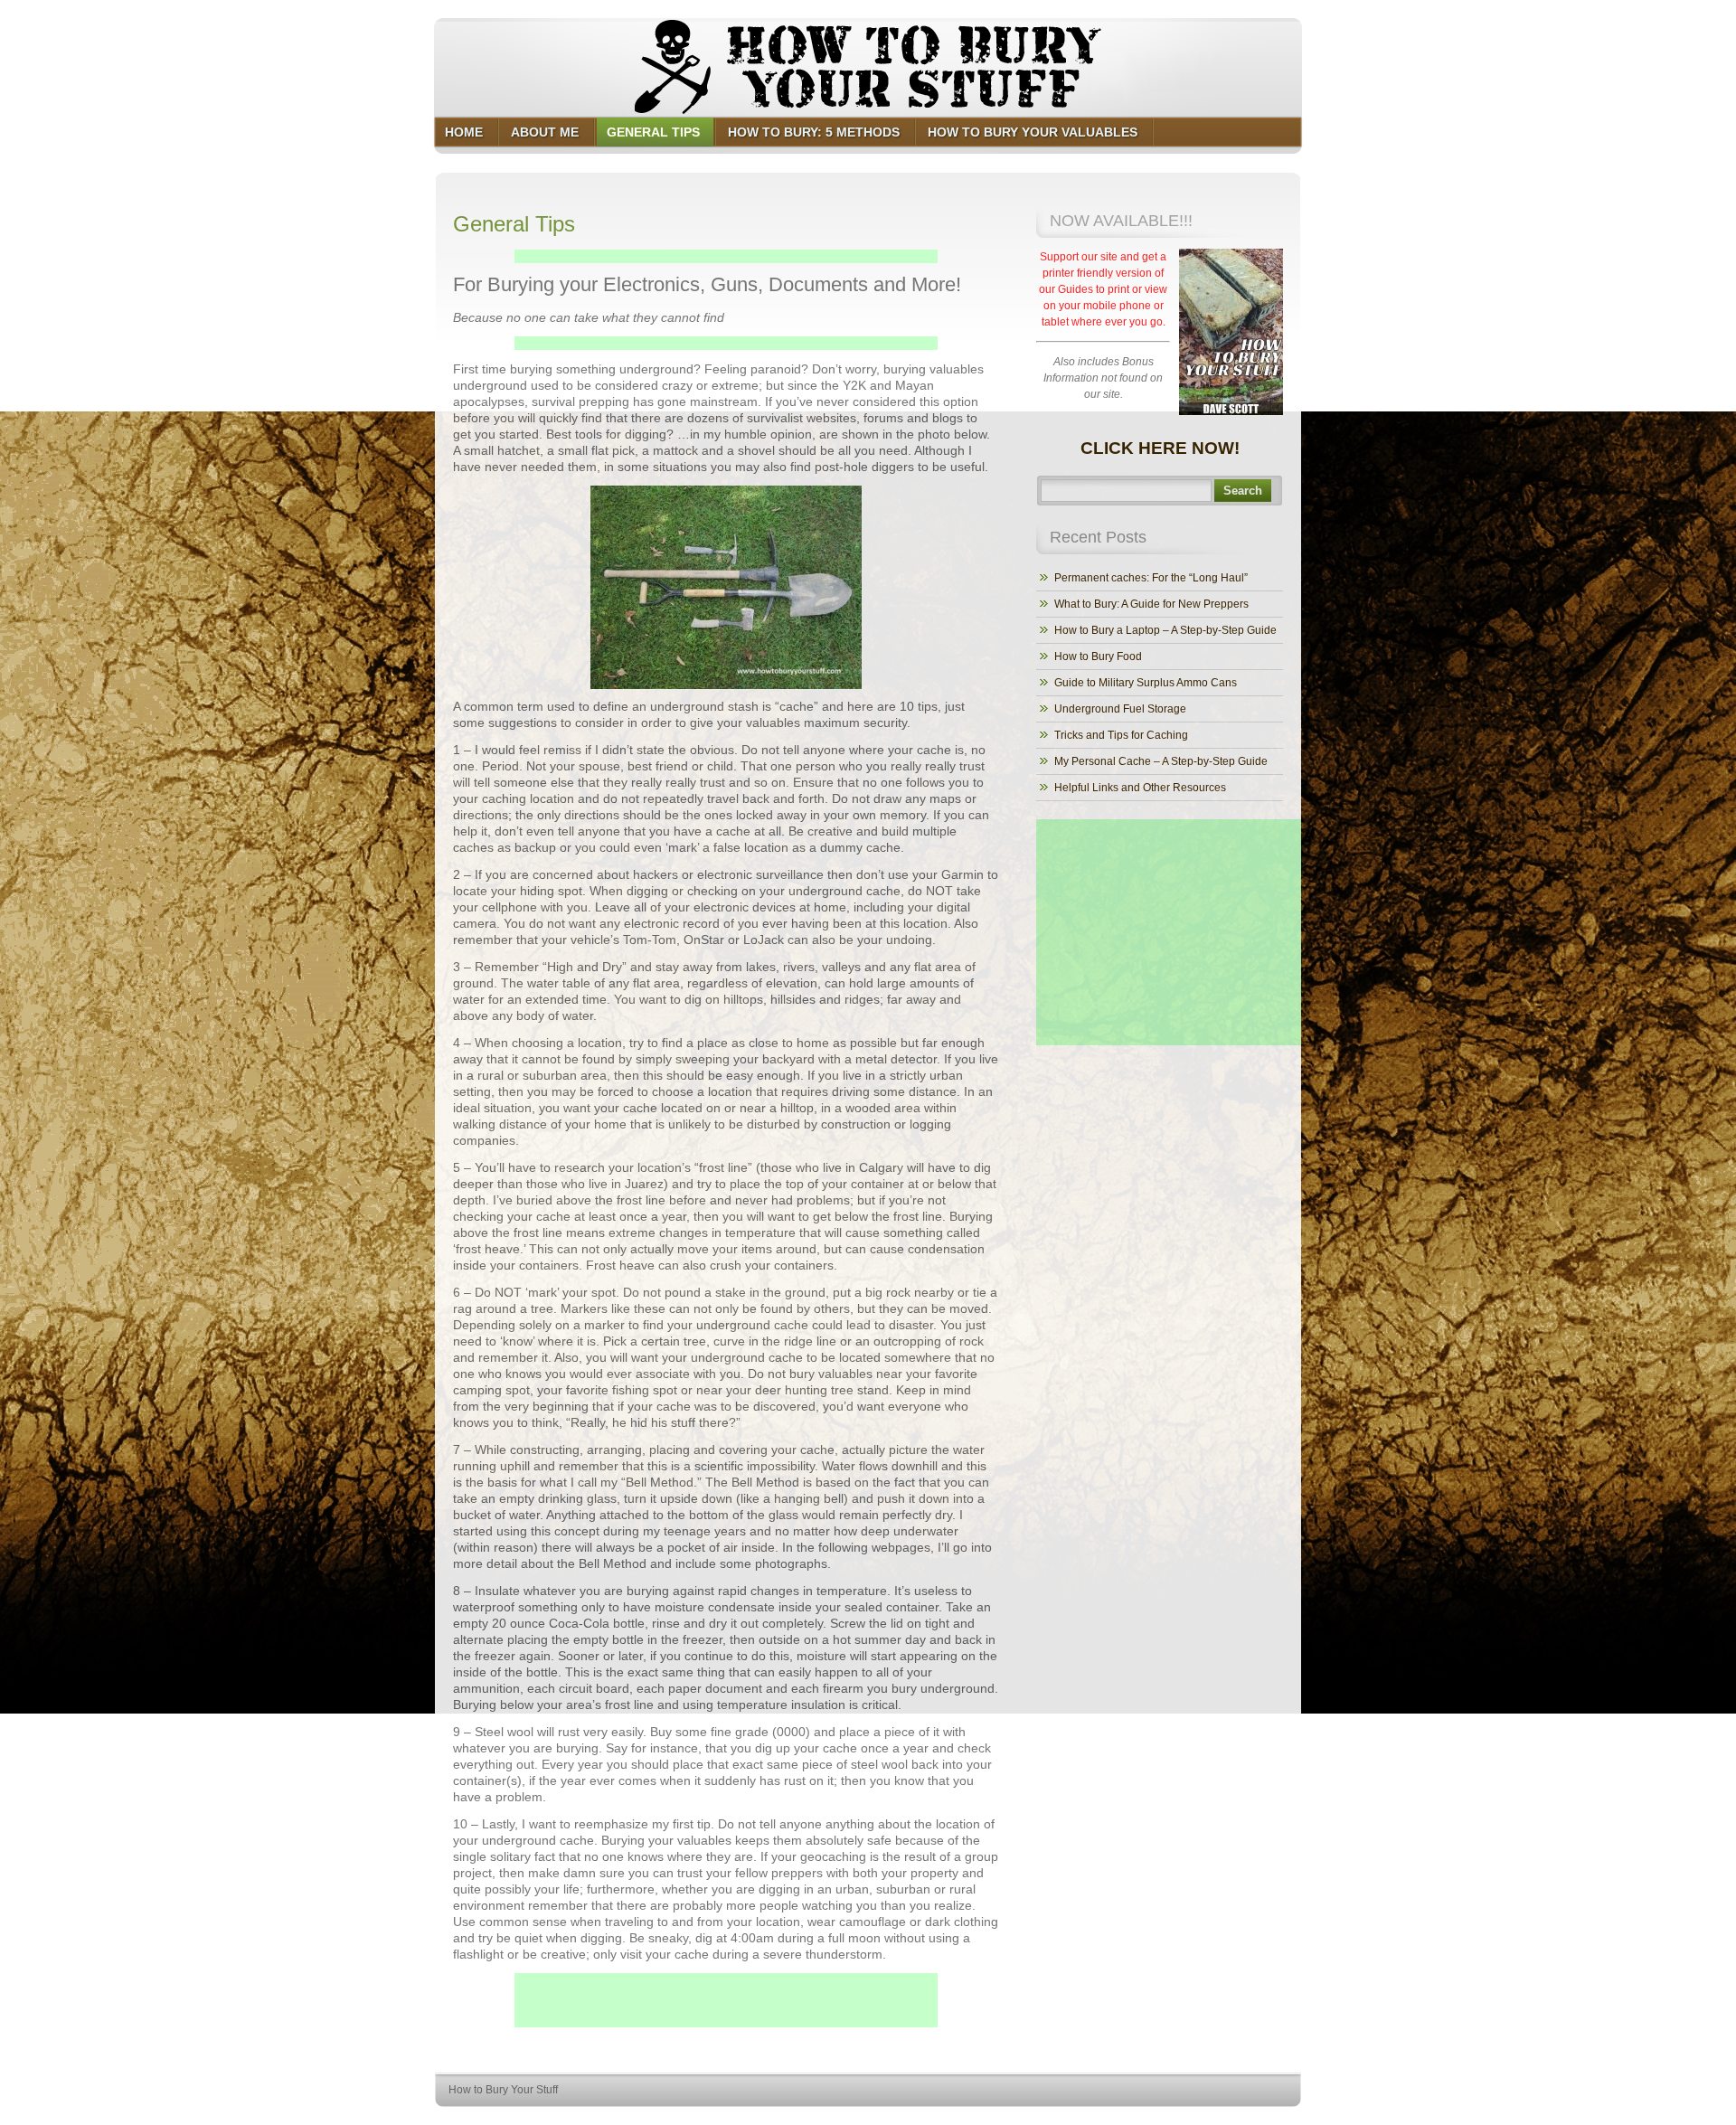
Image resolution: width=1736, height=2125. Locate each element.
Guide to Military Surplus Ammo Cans (1146, 683)
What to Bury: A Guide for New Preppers (1151, 604)
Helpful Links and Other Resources (1140, 788)
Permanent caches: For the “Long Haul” (1151, 578)
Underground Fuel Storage (1120, 709)
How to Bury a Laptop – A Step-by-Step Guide (1165, 630)
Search (1243, 491)
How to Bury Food (1098, 656)
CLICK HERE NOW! (1160, 448)
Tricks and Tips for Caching (1121, 735)
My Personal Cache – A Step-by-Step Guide (1161, 761)
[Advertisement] (726, 256)
